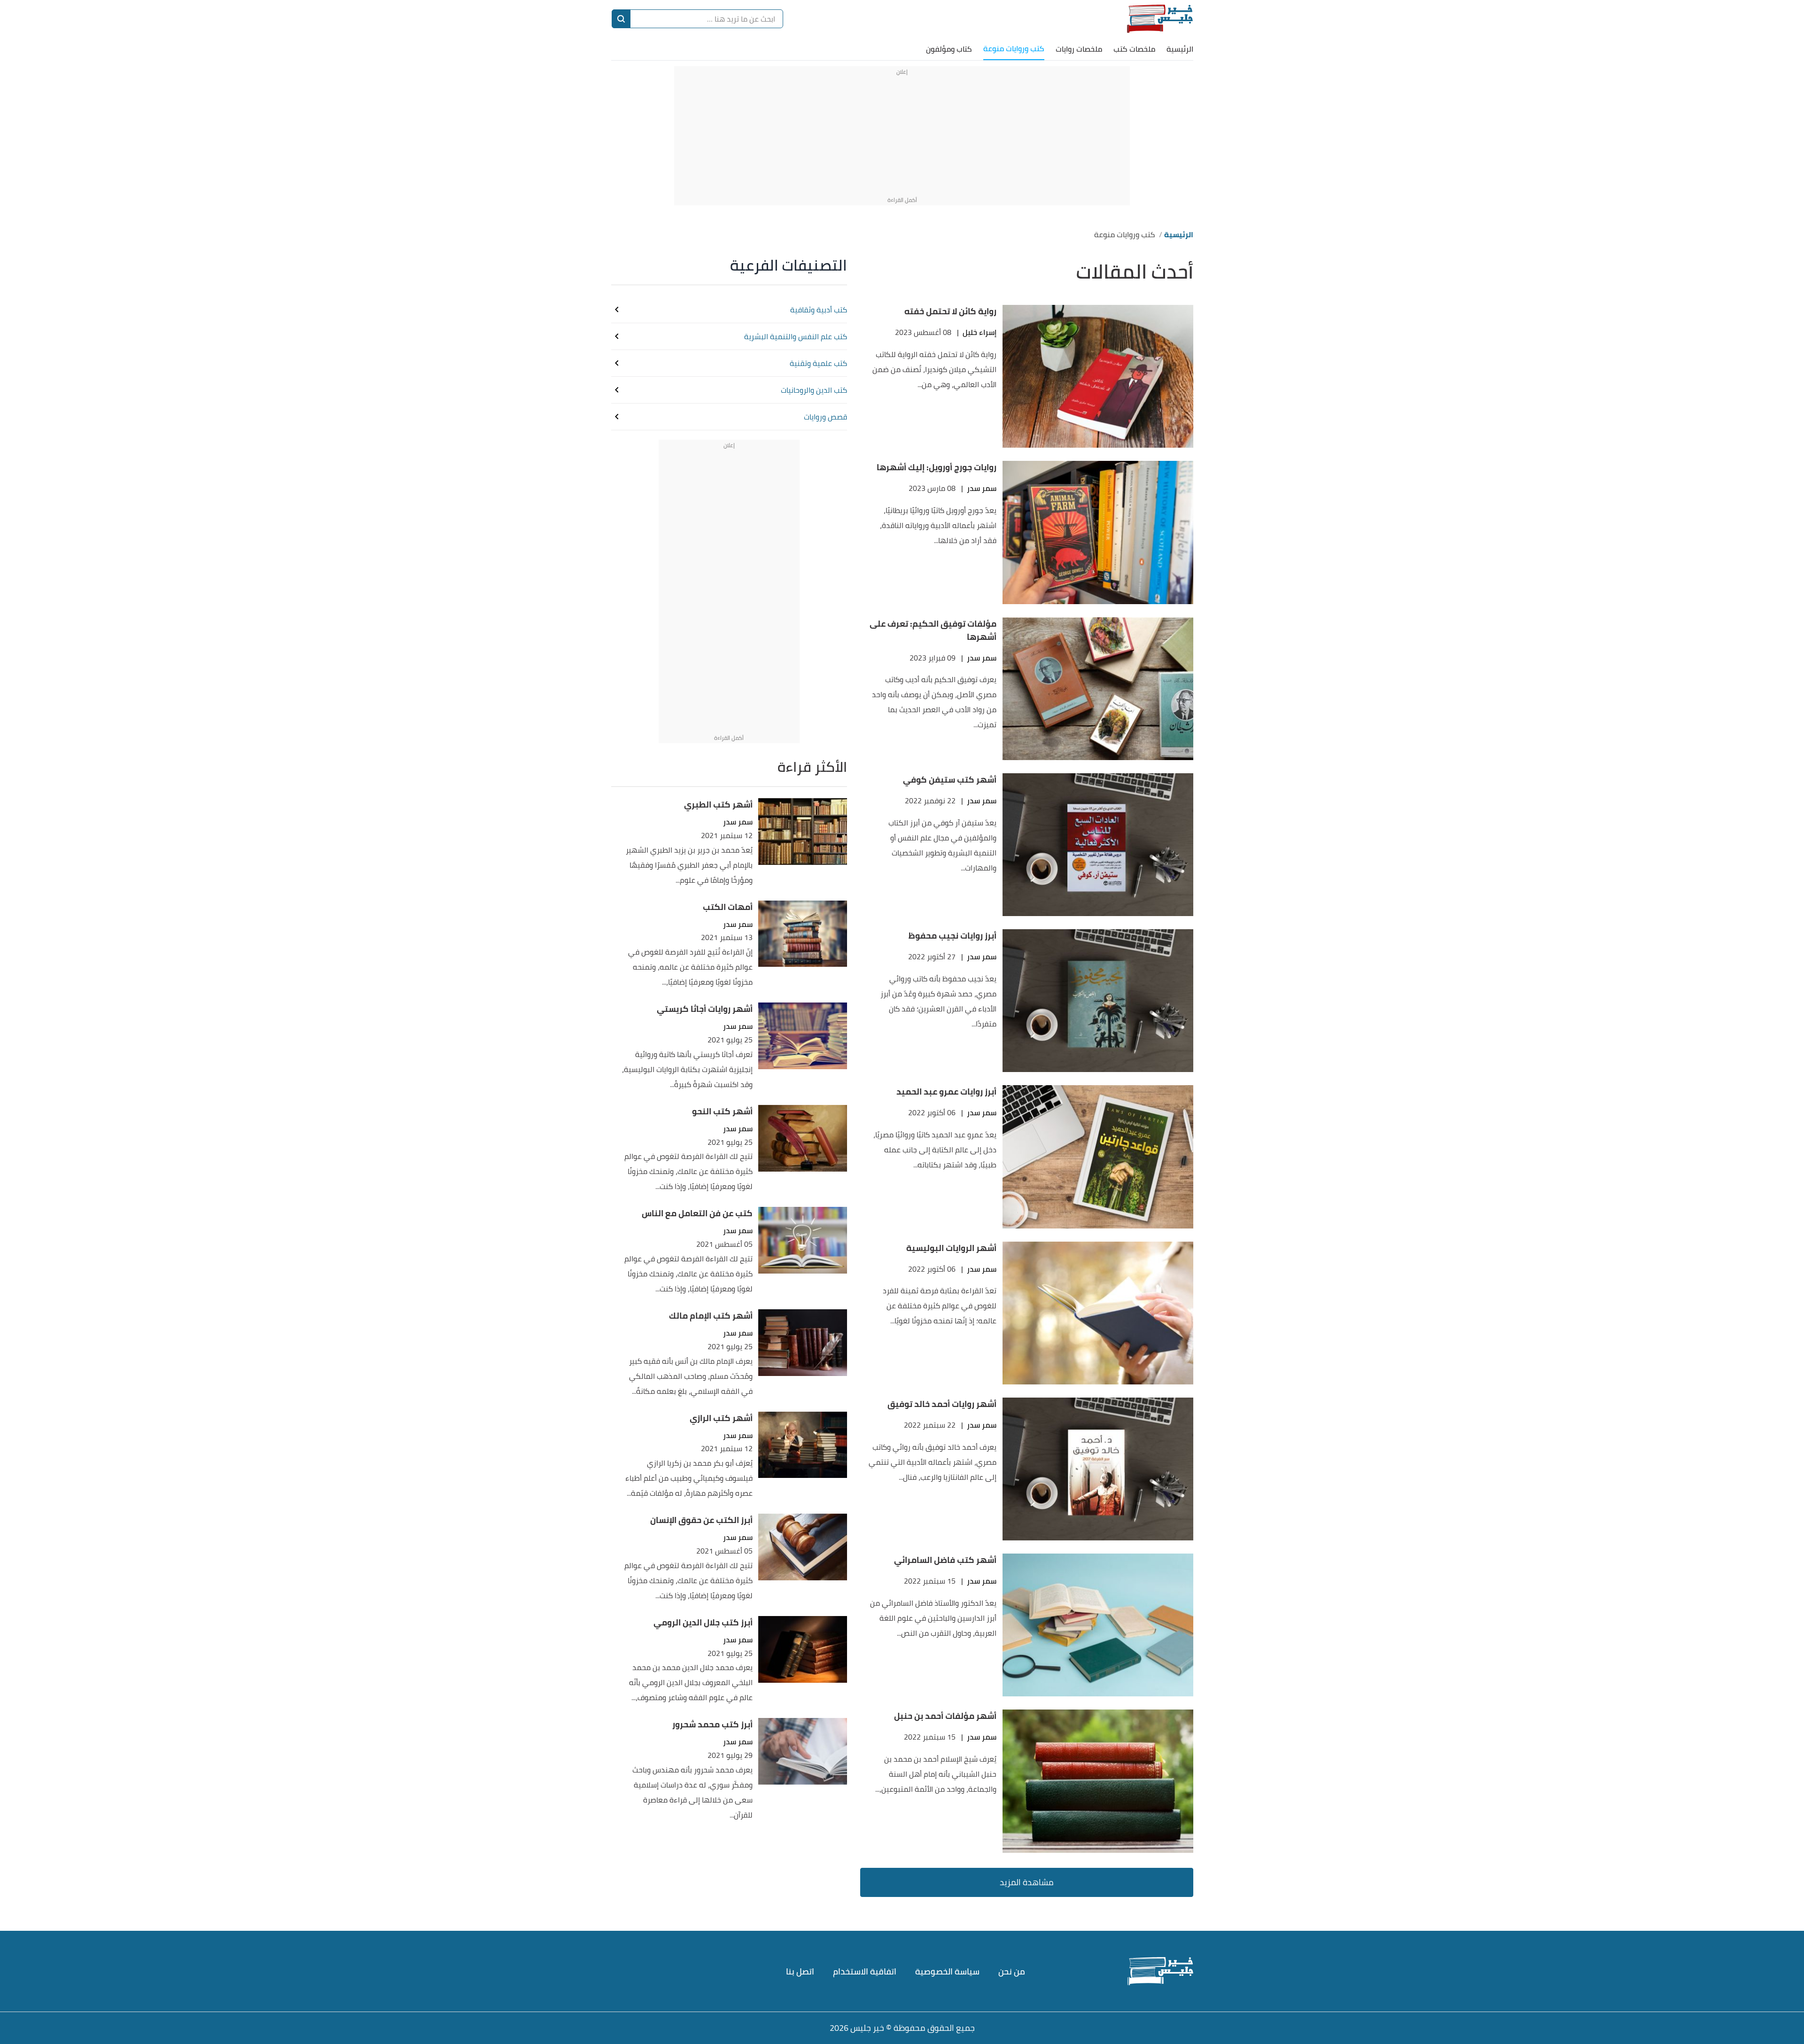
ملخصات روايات (1079, 49)
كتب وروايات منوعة (1014, 48)
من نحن (1012, 1971)
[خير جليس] (1160, 19)
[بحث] (621, 19)
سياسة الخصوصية (947, 1971)
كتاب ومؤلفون (949, 49)
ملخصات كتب (1134, 49)
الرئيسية (1180, 49)
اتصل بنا (800, 1971)
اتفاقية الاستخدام (865, 1971)
